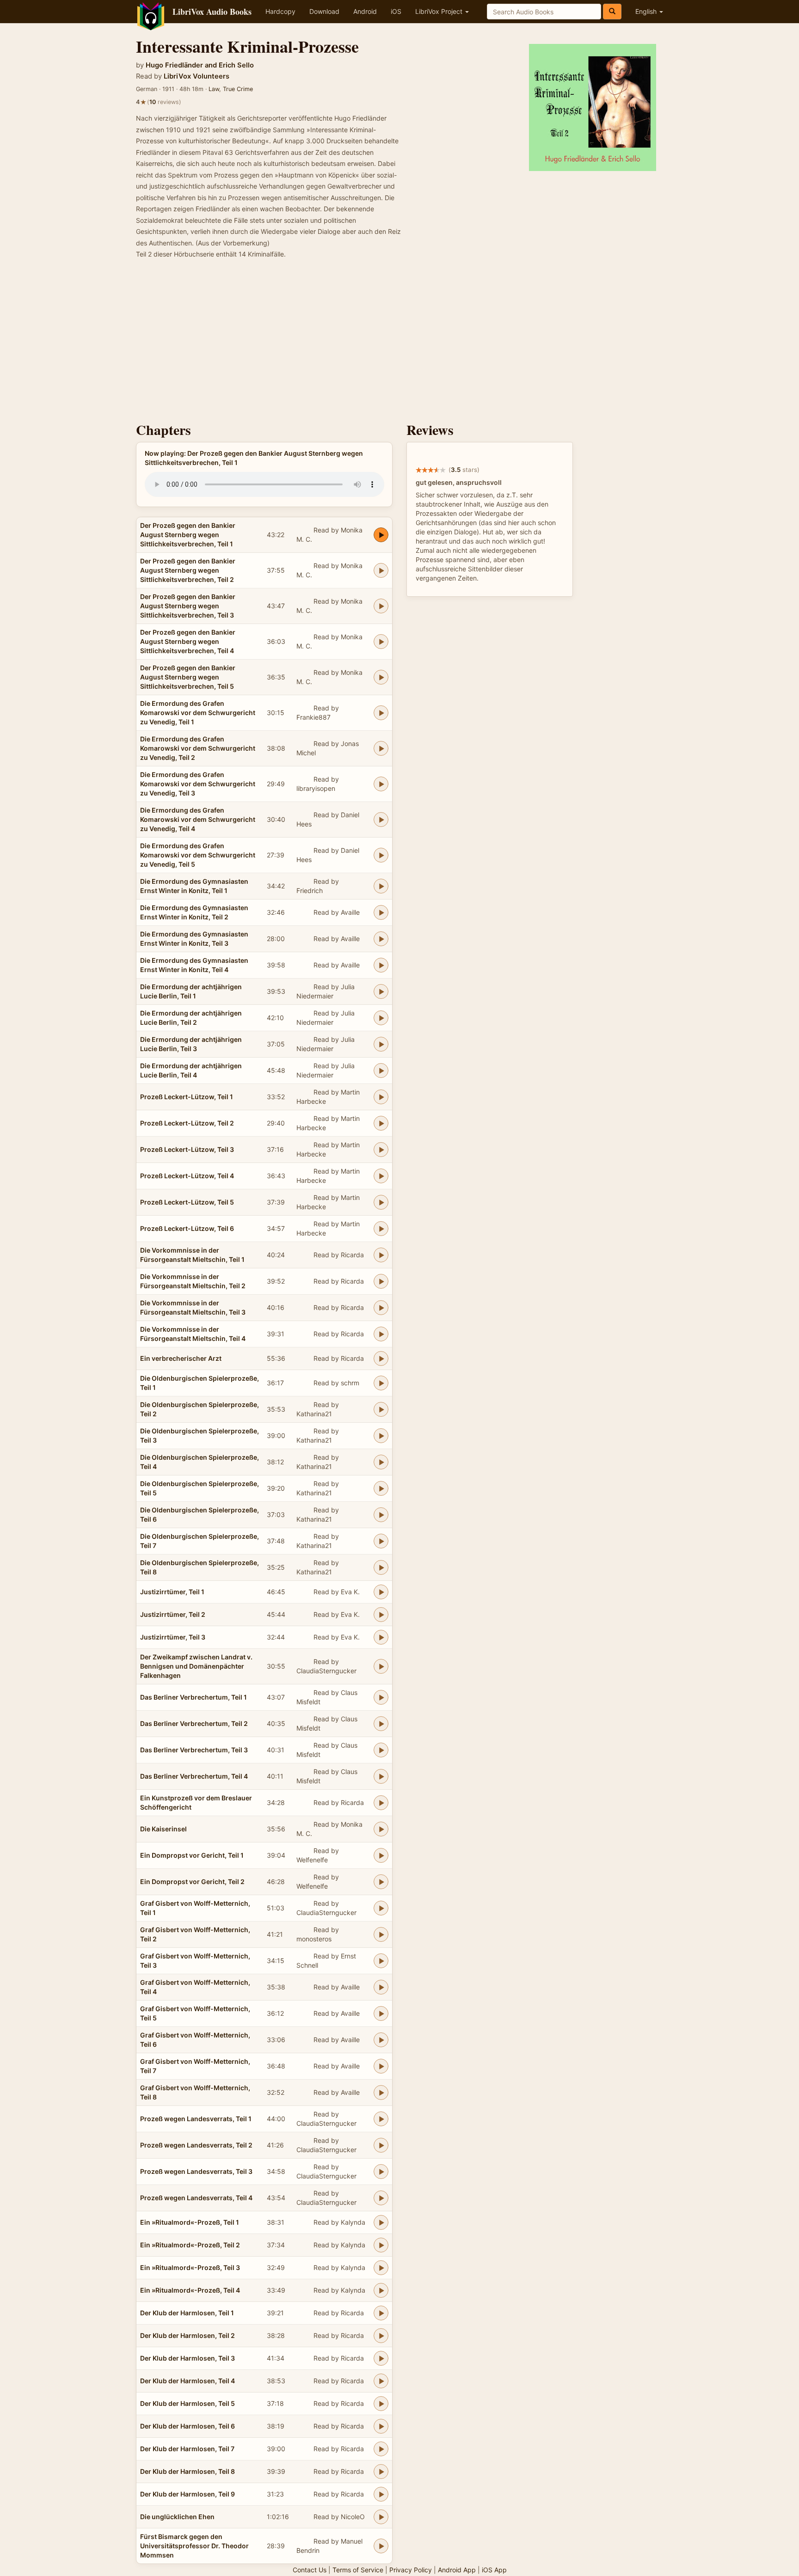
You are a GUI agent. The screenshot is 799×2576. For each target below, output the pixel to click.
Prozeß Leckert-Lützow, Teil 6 (187, 1228)
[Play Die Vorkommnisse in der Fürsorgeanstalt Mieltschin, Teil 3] (381, 1308)
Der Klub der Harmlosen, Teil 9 (187, 2494)
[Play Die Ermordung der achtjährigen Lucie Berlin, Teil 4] (381, 1071)
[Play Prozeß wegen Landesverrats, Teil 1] (381, 2119)
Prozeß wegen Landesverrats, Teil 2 (196, 2145)
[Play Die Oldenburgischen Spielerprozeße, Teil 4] (381, 1462)
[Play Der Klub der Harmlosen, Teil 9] (381, 2494)
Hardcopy (280, 11)
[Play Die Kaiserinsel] (381, 1829)
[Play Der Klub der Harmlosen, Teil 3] (381, 2358)
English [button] (647, 11)
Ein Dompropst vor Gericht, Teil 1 (192, 1855)
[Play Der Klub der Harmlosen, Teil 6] (381, 2426)
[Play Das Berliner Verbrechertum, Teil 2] (381, 1724)
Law (214, 89)
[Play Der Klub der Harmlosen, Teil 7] (381, 2449)
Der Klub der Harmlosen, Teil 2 (187, 2335)
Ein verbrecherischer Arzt (181, 1358)
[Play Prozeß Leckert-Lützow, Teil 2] (381, 1123)
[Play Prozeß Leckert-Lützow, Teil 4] (381, 1176)
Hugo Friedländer (174, 65)
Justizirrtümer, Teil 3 (173, 1637)
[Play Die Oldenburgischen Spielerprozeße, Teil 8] (381, 1567)
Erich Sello (236, 65)
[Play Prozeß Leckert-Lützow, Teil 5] (381, 1202)
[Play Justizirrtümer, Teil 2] (381, 1615)
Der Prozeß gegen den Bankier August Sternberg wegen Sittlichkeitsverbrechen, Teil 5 (188, 677)
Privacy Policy (411, 2570)
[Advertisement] (399, 343)
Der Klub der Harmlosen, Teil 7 (187, 2449)
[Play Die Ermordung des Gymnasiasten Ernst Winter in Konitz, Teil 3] (381, 939)
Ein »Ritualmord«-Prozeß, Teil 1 (190, 2222)
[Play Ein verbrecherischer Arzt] (381, 1358)
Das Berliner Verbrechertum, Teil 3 (194, 1750)
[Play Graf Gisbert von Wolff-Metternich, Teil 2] (381, 1934)
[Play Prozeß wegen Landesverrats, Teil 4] (381, 2198)
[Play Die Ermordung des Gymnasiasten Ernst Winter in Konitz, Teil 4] (381, 965)
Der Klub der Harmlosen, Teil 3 (187, 2358)
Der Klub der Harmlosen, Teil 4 (187, 2381)
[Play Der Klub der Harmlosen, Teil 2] (381, 2336)
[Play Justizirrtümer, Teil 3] (381, 1637)
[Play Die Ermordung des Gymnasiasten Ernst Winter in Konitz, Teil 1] (381, 886)
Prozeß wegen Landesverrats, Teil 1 (196, 2119)
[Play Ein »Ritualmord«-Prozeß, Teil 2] (381, 2245)
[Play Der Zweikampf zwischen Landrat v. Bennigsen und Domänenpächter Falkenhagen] (381, 1666)
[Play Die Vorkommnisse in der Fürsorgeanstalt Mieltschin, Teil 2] (381, 1281)
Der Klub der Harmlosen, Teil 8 (187, 2471)
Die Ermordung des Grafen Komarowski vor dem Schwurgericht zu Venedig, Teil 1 (198, 713)
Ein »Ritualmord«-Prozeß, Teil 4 (190, 2290)
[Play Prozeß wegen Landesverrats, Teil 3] (381, 2172)
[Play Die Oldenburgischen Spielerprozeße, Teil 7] (381, 1541)
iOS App (494, 2570)
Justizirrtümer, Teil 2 (173, 1614)
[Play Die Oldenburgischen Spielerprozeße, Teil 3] (381, 1436)
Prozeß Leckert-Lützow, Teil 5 (187, 1202)
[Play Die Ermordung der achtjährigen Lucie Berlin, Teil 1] (381, 991)
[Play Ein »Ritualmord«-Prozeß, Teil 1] (381, 2222)
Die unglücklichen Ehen (177, 2517)
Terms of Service (358, 2570)
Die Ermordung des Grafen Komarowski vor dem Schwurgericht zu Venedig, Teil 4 (198, 819)
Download (324, 11)
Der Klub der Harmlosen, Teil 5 (187, 2403)
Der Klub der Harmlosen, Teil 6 (187, 2426)
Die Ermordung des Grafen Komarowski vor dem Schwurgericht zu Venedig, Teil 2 (198, 748)
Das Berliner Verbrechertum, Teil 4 (194, 1776)
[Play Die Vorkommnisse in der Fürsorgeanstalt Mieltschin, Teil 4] (381, 1334)
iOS (396, 11)
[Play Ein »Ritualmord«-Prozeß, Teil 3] (381, 2268)
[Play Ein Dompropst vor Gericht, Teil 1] (381, 1855)
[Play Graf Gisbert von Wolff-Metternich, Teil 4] (381, 1987)
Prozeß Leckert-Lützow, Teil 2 (187, 1123)
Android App (457, 2570)
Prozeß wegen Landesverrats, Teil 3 (196, 2171)
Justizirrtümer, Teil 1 (172, 1592)
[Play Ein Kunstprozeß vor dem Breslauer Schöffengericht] (381, 1803)
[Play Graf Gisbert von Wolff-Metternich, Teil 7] (381, 2066)
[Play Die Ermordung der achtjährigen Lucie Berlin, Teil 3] (381, 1044)
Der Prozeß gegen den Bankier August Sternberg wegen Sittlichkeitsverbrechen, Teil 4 (188, 641)
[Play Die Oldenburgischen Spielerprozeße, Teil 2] (381, 1409)
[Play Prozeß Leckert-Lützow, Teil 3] (381, 1150)
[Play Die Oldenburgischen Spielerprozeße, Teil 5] (381, 1488)
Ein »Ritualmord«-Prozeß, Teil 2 (190, 2245)
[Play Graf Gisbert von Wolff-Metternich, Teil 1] (381, 1908)
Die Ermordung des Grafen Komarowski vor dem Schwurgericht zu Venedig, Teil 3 (198, 784)
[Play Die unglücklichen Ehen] (381, 2517)
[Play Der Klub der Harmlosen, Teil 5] (381, 2404)
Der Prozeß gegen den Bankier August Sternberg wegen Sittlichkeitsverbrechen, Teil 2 (188, 570)
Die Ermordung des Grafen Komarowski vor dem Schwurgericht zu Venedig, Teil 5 (198, 855)
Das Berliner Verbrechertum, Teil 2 (194, 1723)
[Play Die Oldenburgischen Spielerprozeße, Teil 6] (381, 1515)
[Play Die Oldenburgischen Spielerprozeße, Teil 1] (381, 1383)
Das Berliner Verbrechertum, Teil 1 (194, 1697)
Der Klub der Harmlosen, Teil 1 (187, 2313)
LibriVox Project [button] (440, 11)
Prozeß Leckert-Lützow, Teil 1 (187, 1097)
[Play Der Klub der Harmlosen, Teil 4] (381, 2381)
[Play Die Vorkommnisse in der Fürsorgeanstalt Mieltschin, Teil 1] (381, 1255)
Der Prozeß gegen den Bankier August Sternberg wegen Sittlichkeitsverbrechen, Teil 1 (188, 535)
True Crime (238, 89)
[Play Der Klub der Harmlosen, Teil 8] (381, 2472)
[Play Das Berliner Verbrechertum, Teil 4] (381, 1776)
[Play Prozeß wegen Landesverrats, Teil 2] (381, 2145)
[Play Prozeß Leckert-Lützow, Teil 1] (381, 1097)
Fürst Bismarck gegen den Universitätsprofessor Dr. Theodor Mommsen (194, 2546)
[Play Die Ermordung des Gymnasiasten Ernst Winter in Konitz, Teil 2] (381, 912)
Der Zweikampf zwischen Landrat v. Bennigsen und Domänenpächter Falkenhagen (196, 1666)
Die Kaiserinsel (163, 1829)
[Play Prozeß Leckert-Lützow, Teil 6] (381, 1229)
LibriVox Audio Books (212, 12)
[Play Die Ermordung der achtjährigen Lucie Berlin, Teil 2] (381, 1018)
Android (365, 11)
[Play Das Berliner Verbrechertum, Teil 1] (381, 1697)
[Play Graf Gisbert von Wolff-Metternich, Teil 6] (381, 2040)
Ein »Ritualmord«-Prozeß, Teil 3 (190, 2267)
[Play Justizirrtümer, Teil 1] (381, 1592)
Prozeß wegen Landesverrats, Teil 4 (196, 2198)
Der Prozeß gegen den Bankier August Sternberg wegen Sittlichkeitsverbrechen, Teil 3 (188, 606)
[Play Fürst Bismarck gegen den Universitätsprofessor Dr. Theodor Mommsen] (381, 2546)
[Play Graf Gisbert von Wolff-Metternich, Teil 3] (381, 1961)
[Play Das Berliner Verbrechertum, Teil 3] (381, 1750)
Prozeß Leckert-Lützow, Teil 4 (187, 1176)
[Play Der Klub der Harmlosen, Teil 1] (381, 2313)
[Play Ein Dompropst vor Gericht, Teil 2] (381, 1882)
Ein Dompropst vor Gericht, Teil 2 (192, 1882)
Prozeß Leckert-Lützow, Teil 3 (187, 1149)
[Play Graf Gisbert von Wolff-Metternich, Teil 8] (381, 2093)
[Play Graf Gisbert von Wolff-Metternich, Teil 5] (381, 2013)
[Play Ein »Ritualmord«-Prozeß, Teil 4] (381, 2290)
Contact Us (310, 2570)
